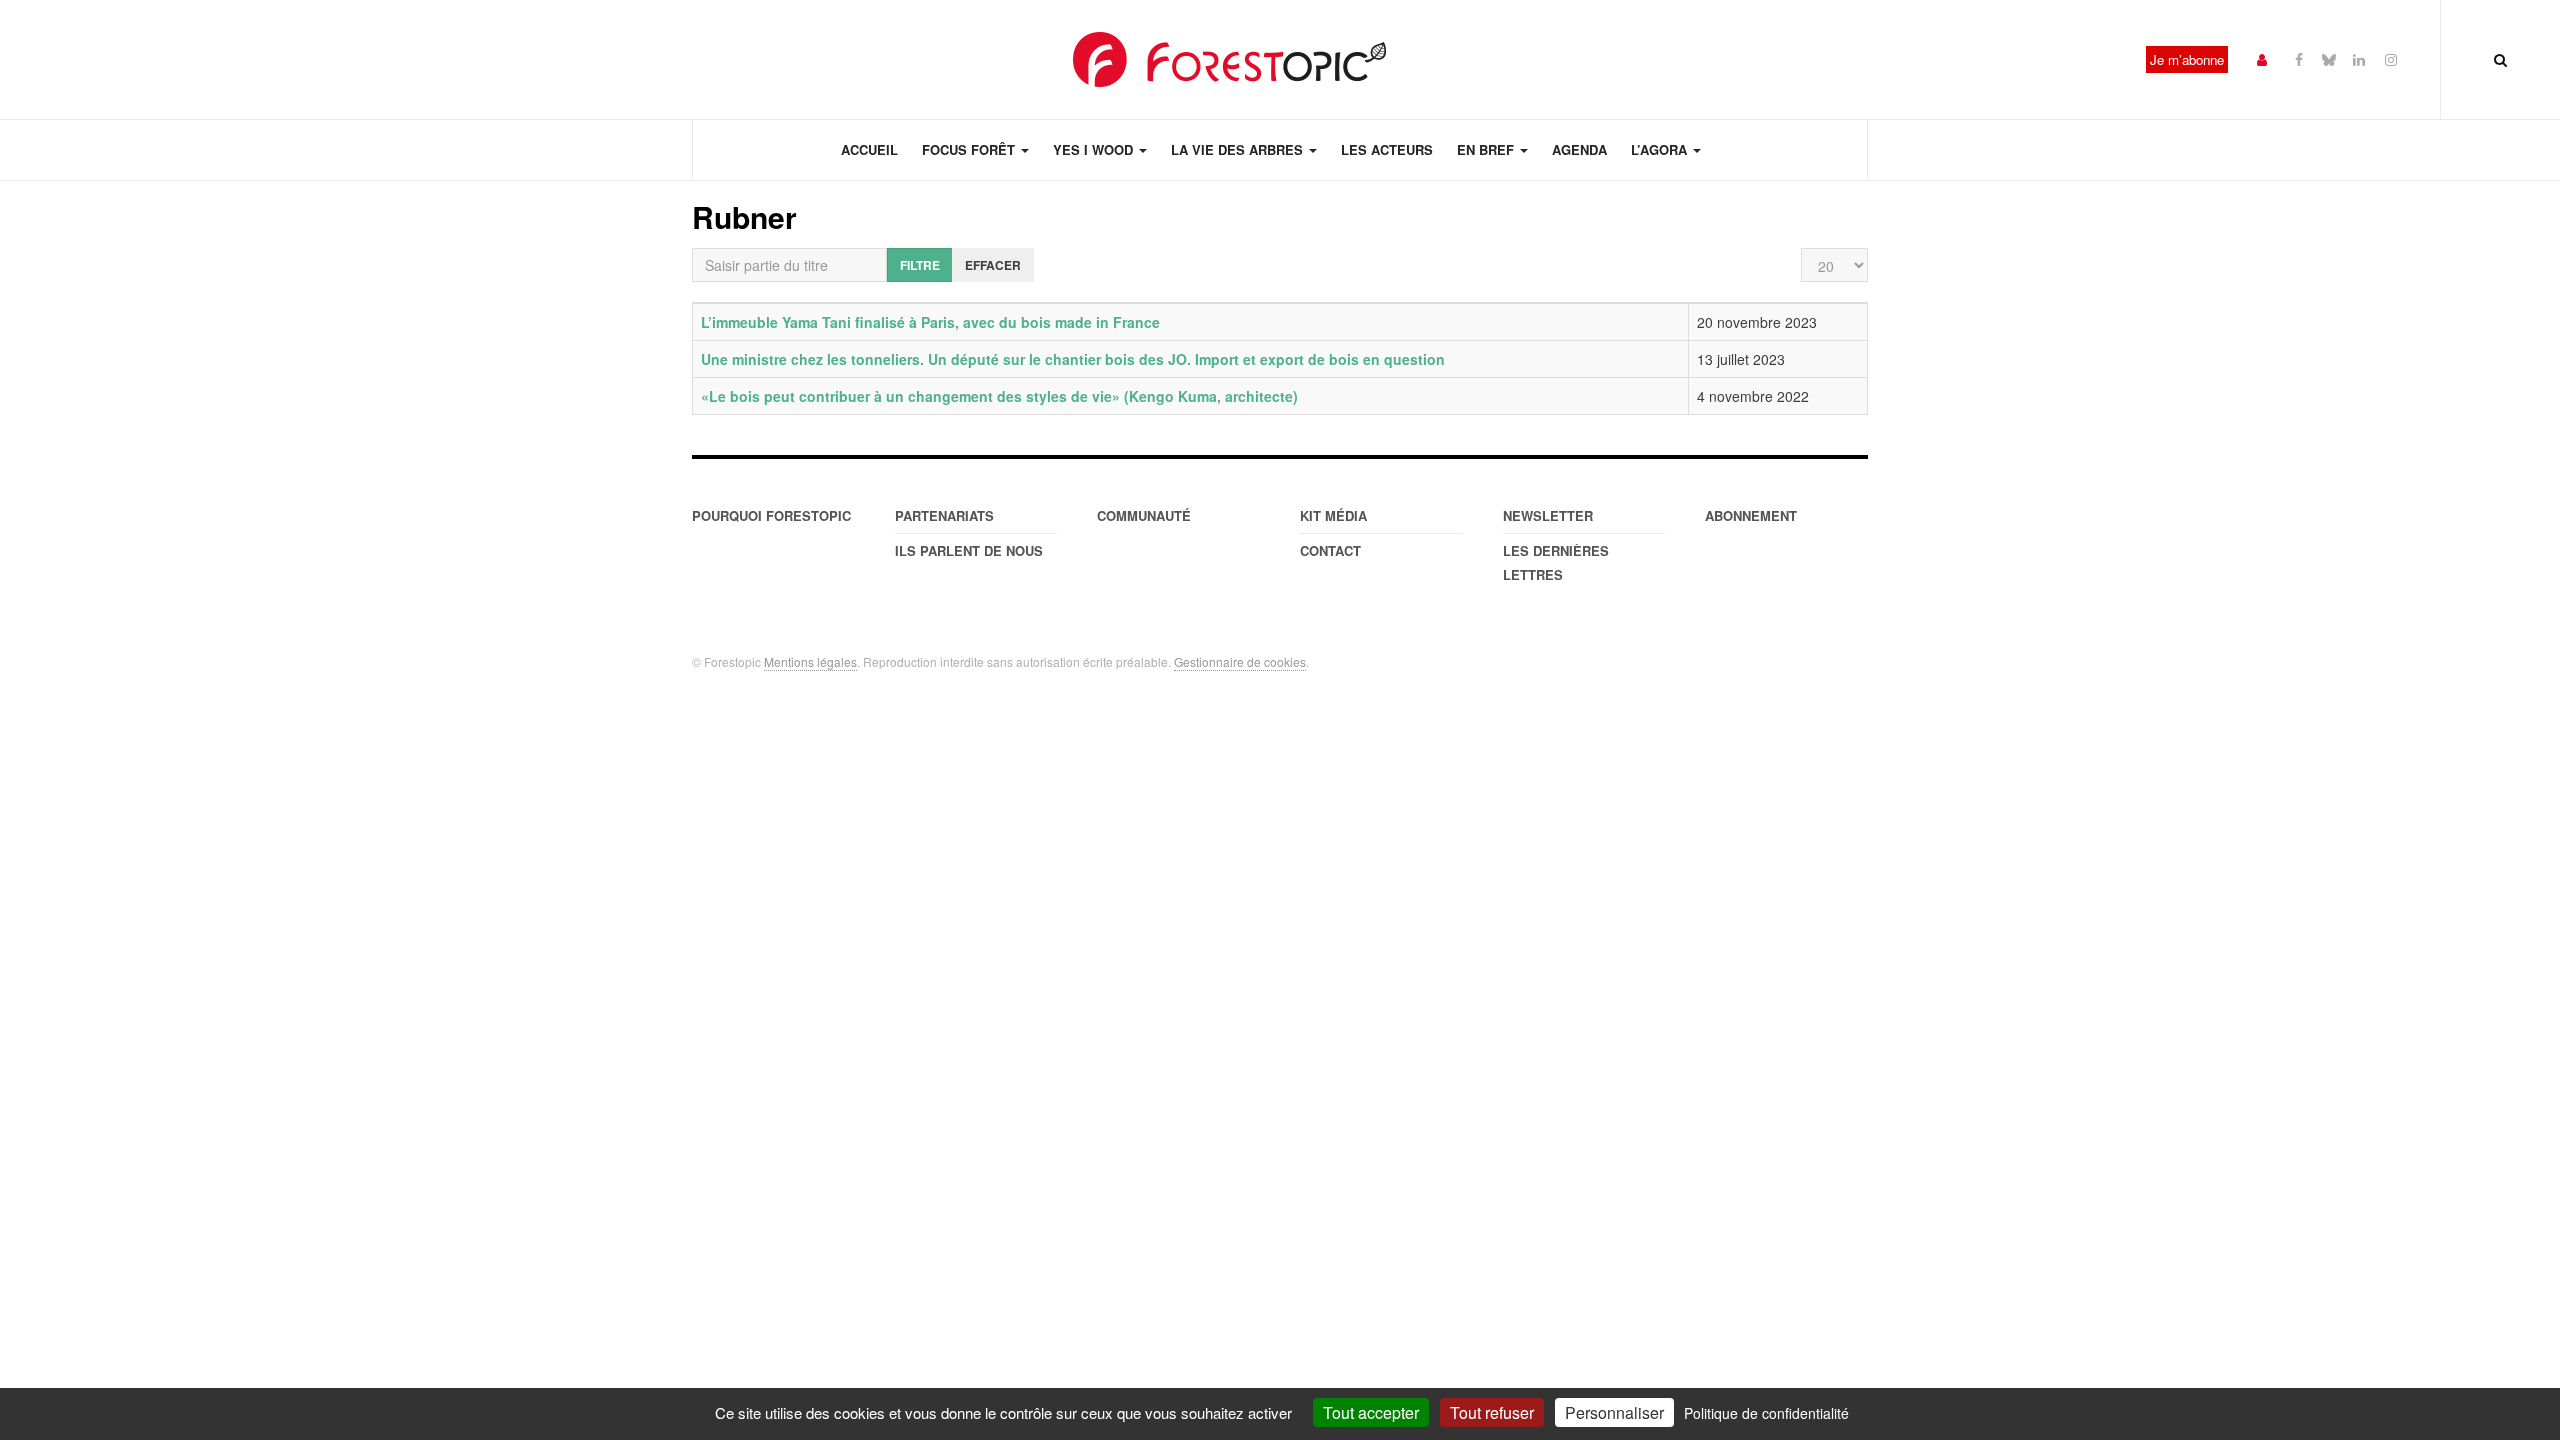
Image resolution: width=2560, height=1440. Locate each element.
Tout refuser (1492, 1412)
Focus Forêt (970, 149)
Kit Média (1333, 515)
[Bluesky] (2329, 58)
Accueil (869, 149)
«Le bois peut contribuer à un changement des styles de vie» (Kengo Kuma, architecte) (999, 396)
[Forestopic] (1230, 59)
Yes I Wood (1095, 149)
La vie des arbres (1239, 149)
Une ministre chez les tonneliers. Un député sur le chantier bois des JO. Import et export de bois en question (1073, 359)
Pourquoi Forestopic (771, 515)
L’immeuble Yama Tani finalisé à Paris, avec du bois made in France (930, 322)
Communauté (1144, 515)
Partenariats (944, 515)
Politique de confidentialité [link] (1766, 1413)
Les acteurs (1387, 149)
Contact (1330, 550)
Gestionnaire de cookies (1240, 661)
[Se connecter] (2262, 58)
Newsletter (1548, 515)
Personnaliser (1614, 1412)
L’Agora (1661, 149)
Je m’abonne (2187, 59)
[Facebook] (2299, 58)
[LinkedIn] (2359, 58)
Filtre (920, 265)
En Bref (1487, 149)
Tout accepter (1371, 1412)
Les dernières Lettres (1556, 562)
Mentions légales (810, 661)
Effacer (993, 265)
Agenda (1579, 149)
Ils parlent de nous (969, 550)
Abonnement (1751, 515)
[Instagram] (2391, 58)
